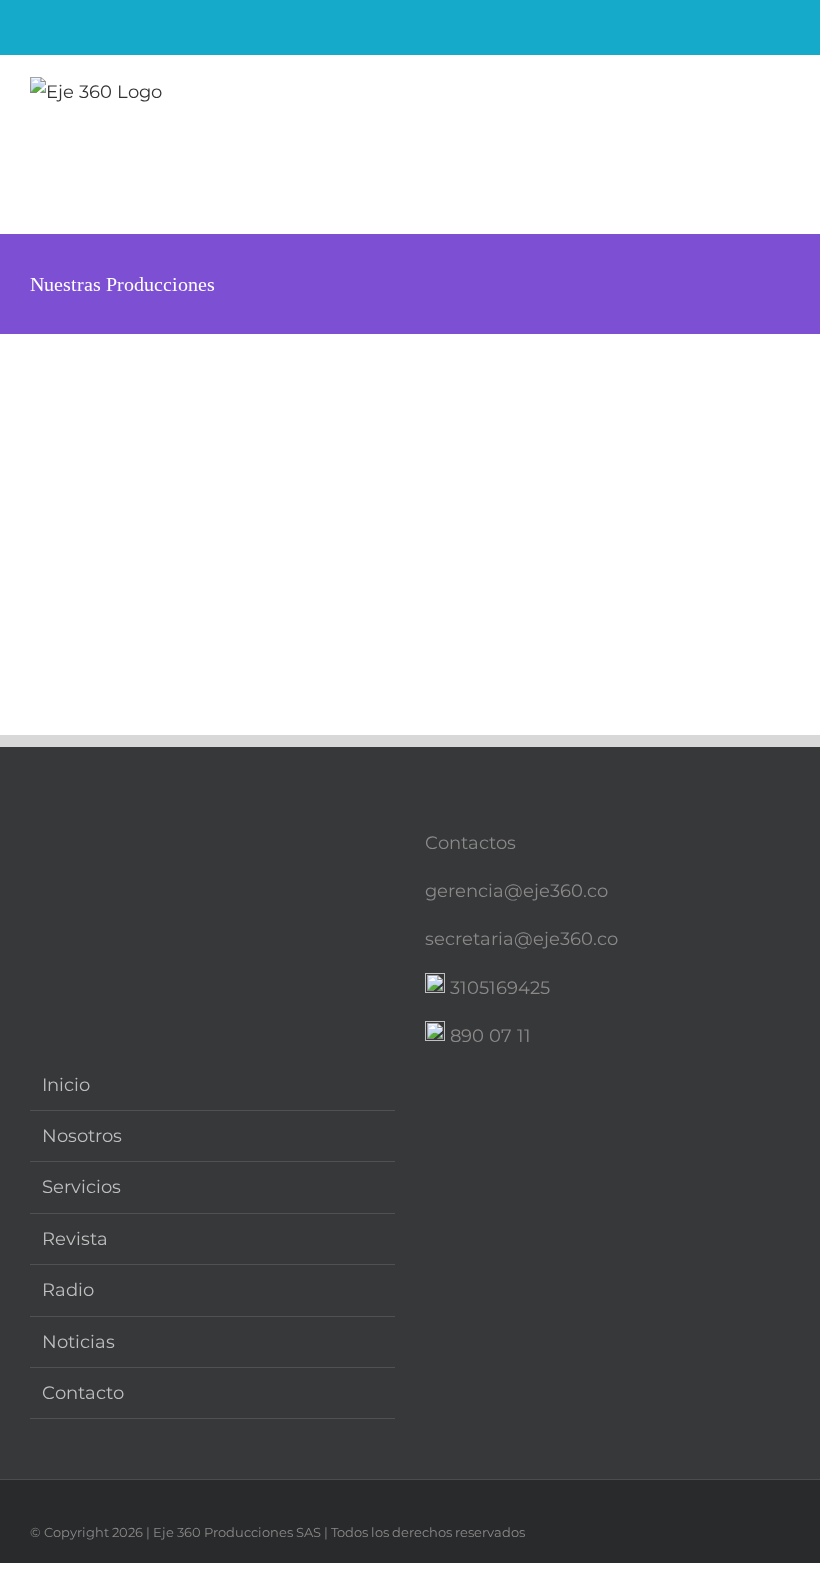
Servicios (81, 1187)
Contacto (83, 1393)
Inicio (66, 1085)
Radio (68, 1290)
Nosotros (82, 1136)
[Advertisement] (410, 484)
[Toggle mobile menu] (782, 95)
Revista (75, 1239)
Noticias (78, 1342)
